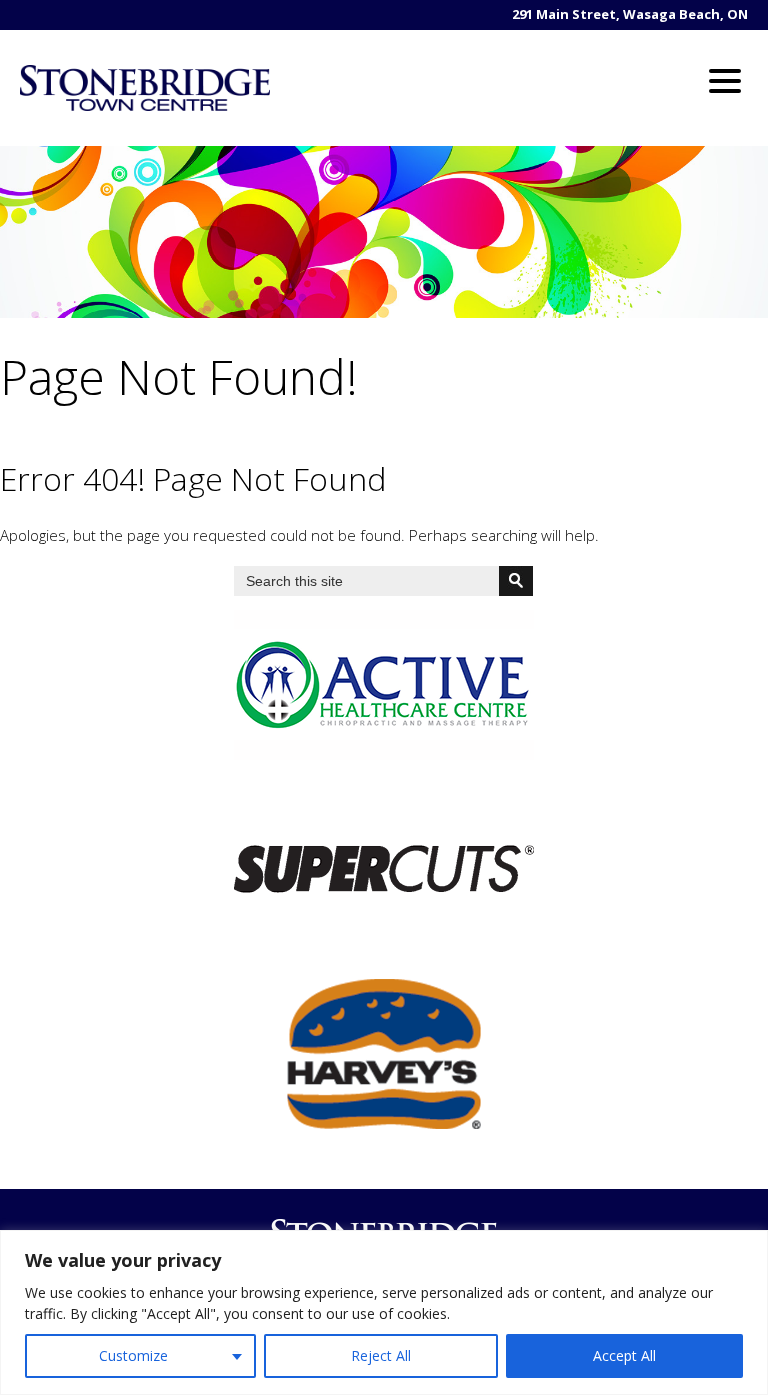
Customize (133, 1355)
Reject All (381, 1355)
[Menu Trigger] (725, 79)
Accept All (624, 1355)
